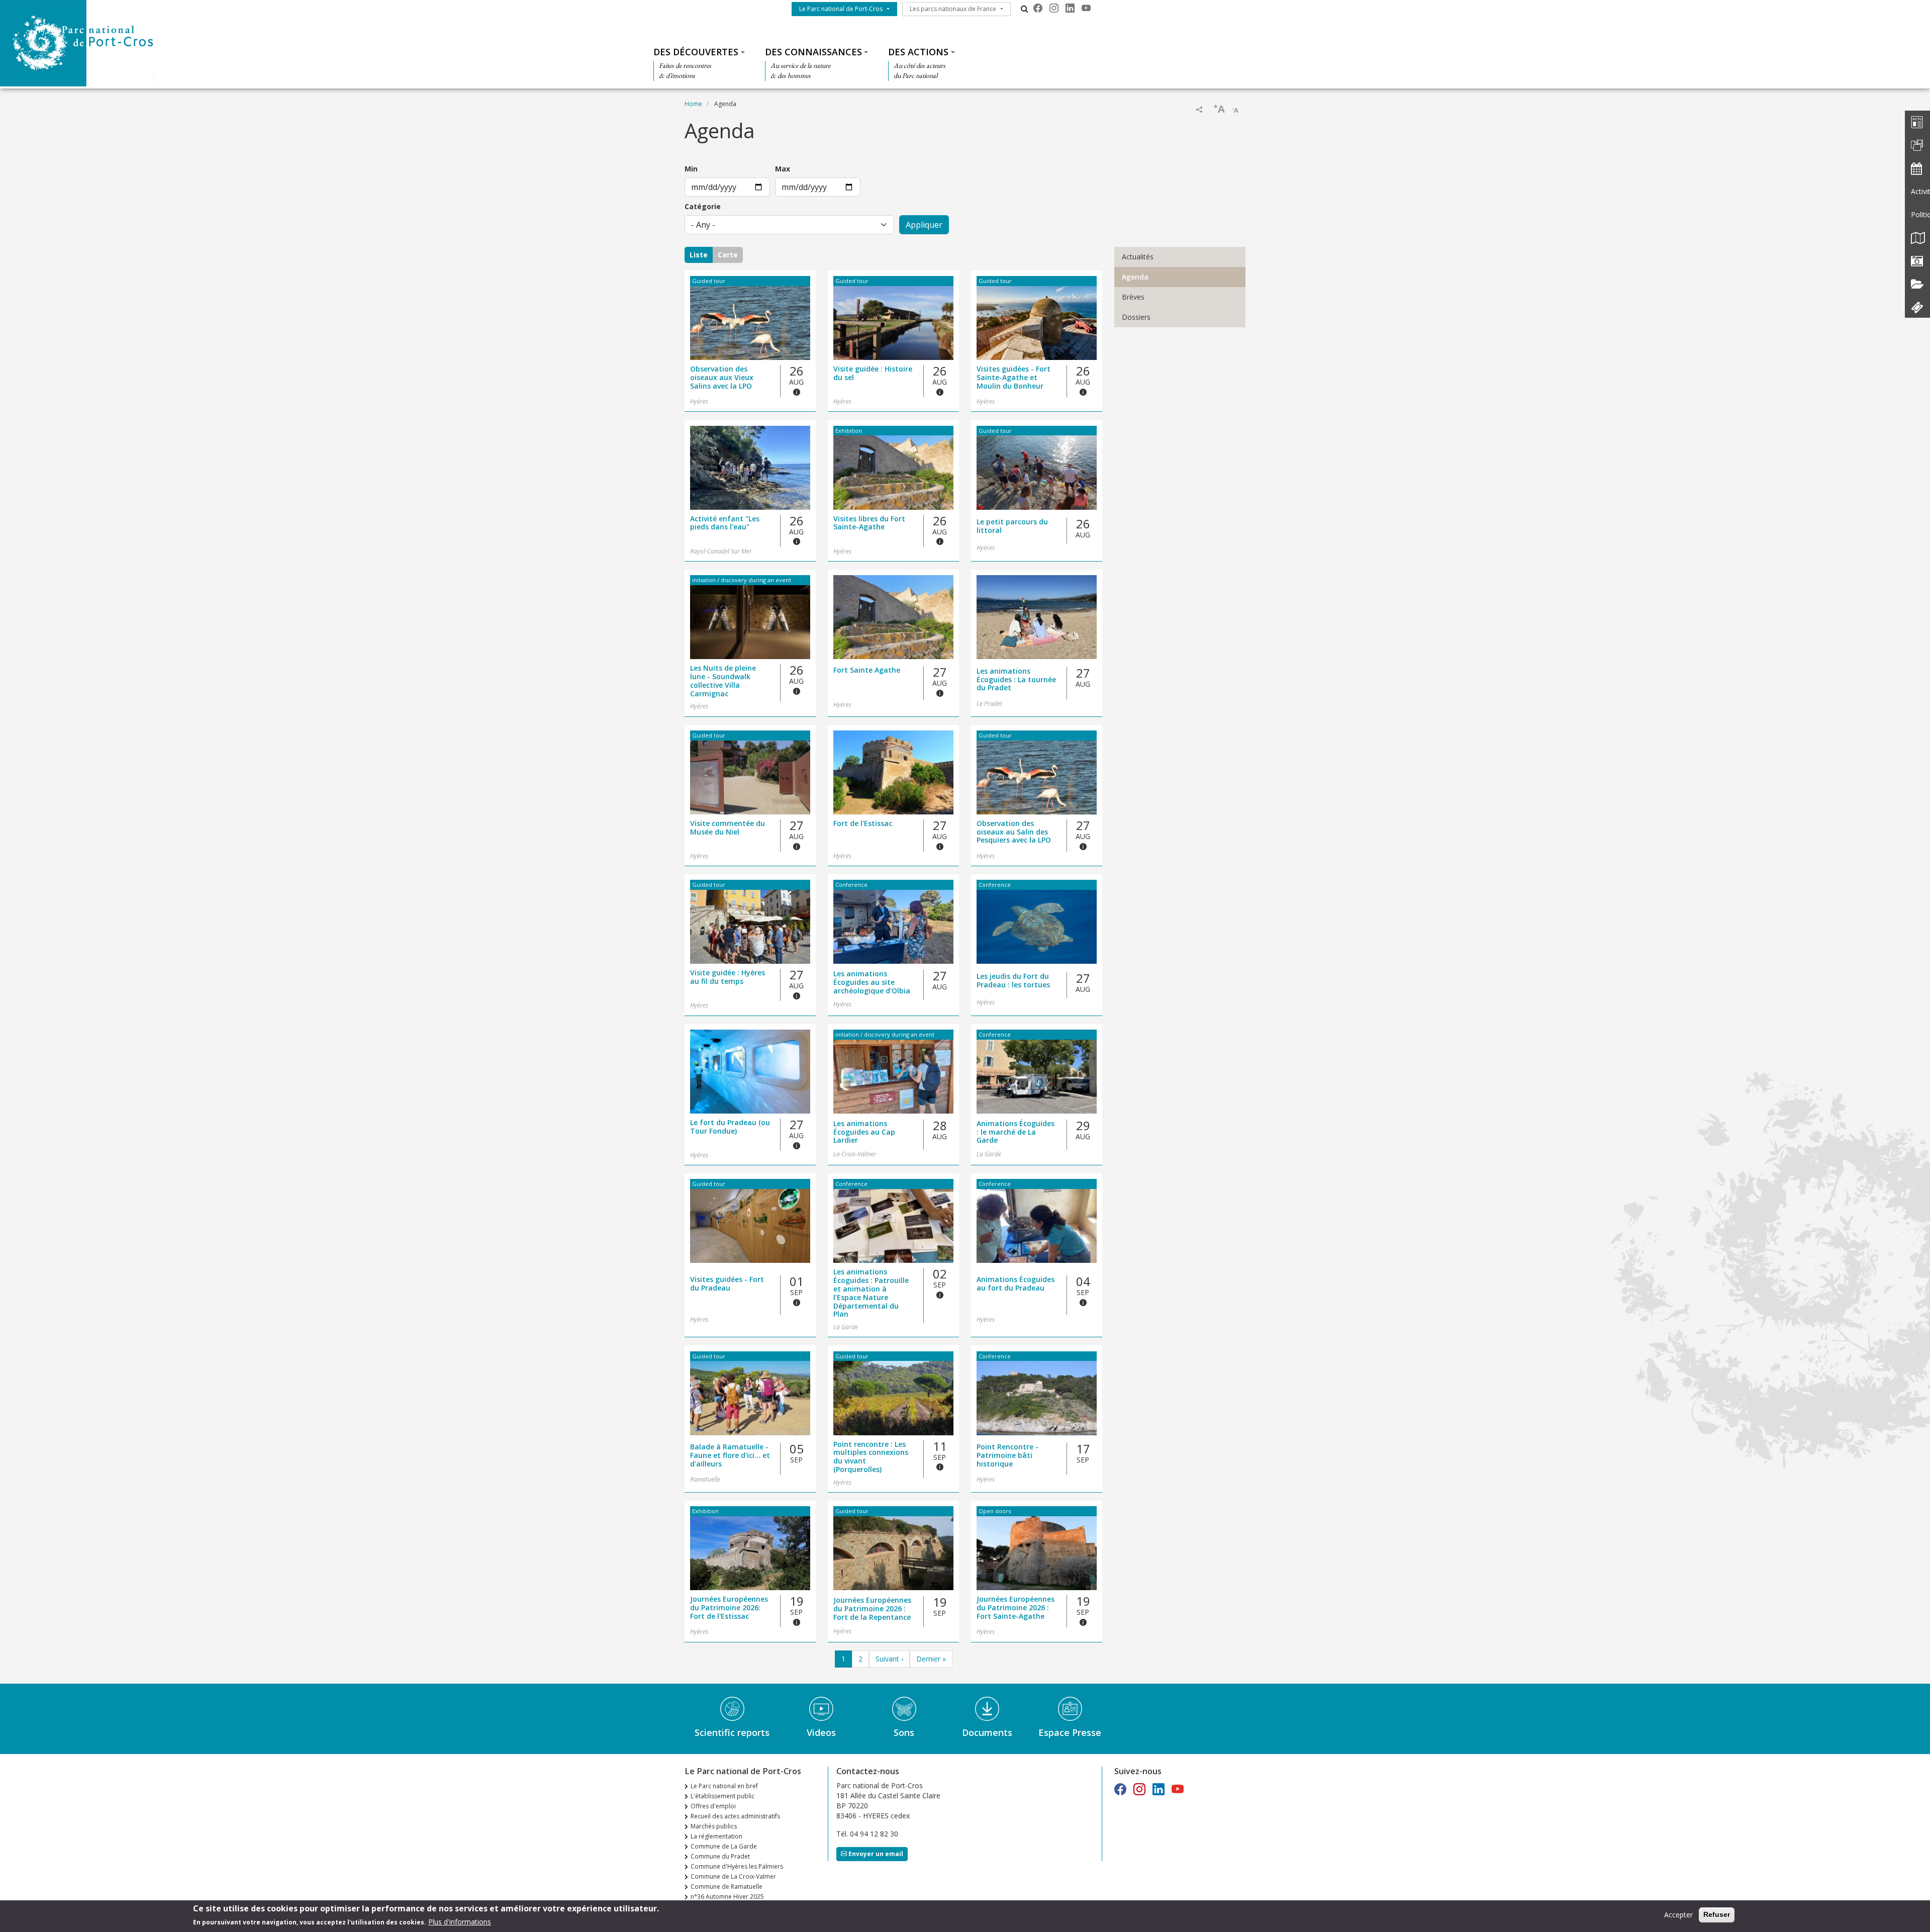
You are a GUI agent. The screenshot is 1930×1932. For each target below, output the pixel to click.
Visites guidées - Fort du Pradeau (727, 1284)
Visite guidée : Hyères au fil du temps (728, 977)
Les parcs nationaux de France (953, 9)
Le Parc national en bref (724, 1786)
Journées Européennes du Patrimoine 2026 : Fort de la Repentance (872, 1609)
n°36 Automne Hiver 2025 (727, 1897)
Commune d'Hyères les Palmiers (737, 1866)
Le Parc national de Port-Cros (841, 9)
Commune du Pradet (720, 1856)
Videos (821, 1732)
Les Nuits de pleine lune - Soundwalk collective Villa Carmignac (723, 681)
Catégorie (703, 206)
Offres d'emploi (713, 1806)
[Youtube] (1086, 8)
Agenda (1135, 277)
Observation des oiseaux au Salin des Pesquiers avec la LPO (1014, 832)
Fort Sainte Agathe (867, 670)
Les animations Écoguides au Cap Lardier (864, 1132)
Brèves (1133, 297)
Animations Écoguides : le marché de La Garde (1016, 1132)
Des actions (918, 52)
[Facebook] (1038, 8)
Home (693, 104)
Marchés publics (714, 1826)
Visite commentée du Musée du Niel (728, 828)
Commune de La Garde (724, 1846)
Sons (904, 1732)
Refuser (1717, 1914)
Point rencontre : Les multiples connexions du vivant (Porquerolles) (871, 1457)
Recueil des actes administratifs (735, 1816)
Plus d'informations (460, 1921)
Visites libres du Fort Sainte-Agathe (869, 523)
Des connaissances (813, 52)
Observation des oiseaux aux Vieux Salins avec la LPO (722, 378)
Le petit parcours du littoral (1012, 526)
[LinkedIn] (1070, 8)
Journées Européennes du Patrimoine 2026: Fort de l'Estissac (729, 1608)
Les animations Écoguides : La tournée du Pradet (1016, 680)
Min (691, 169)
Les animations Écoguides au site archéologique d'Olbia (872, 982)
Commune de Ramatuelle (727, 1887)
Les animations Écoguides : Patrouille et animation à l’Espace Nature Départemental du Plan (871, 1293)
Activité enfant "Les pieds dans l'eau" (725, 523)
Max (783, 169)
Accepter (1678, 1915)
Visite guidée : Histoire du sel (873, 374)
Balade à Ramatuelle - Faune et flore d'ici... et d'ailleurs (730, 1455)
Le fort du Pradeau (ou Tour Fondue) (730, 1127)
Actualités (1138, 257)
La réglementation (716, 1836)
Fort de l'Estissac (863, 824)
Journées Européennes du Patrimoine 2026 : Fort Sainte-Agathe (1016, 1608)
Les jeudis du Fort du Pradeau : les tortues (1013, 981)
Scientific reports (732, 1732)
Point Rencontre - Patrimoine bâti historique (1007, 1455)
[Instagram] (1054, 8)
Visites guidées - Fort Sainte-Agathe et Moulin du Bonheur (1014, 378)
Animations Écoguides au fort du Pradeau (1016, 1284)
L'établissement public (722, 1796)
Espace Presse (1070, 1732)
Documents (987, 1732)
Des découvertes (696, 52)
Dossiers (1136, 317)
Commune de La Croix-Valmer (733, 1876)
